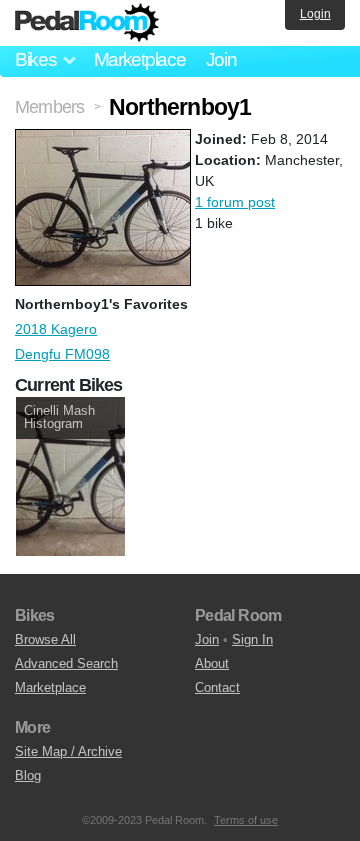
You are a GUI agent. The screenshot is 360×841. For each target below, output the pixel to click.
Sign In (252, 639)
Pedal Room (87, 23)
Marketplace (140, 59)
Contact (217, 687)
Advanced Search (66, 663)
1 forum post (235, 202)
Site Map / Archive (68, 751)
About (212, 663)
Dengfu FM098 (62, 354)
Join (221, 59)
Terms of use (246, 820)
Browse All (45, 639)
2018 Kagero (56, 329)
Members (49, 107)
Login (315, 14)
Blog (28, 775)
